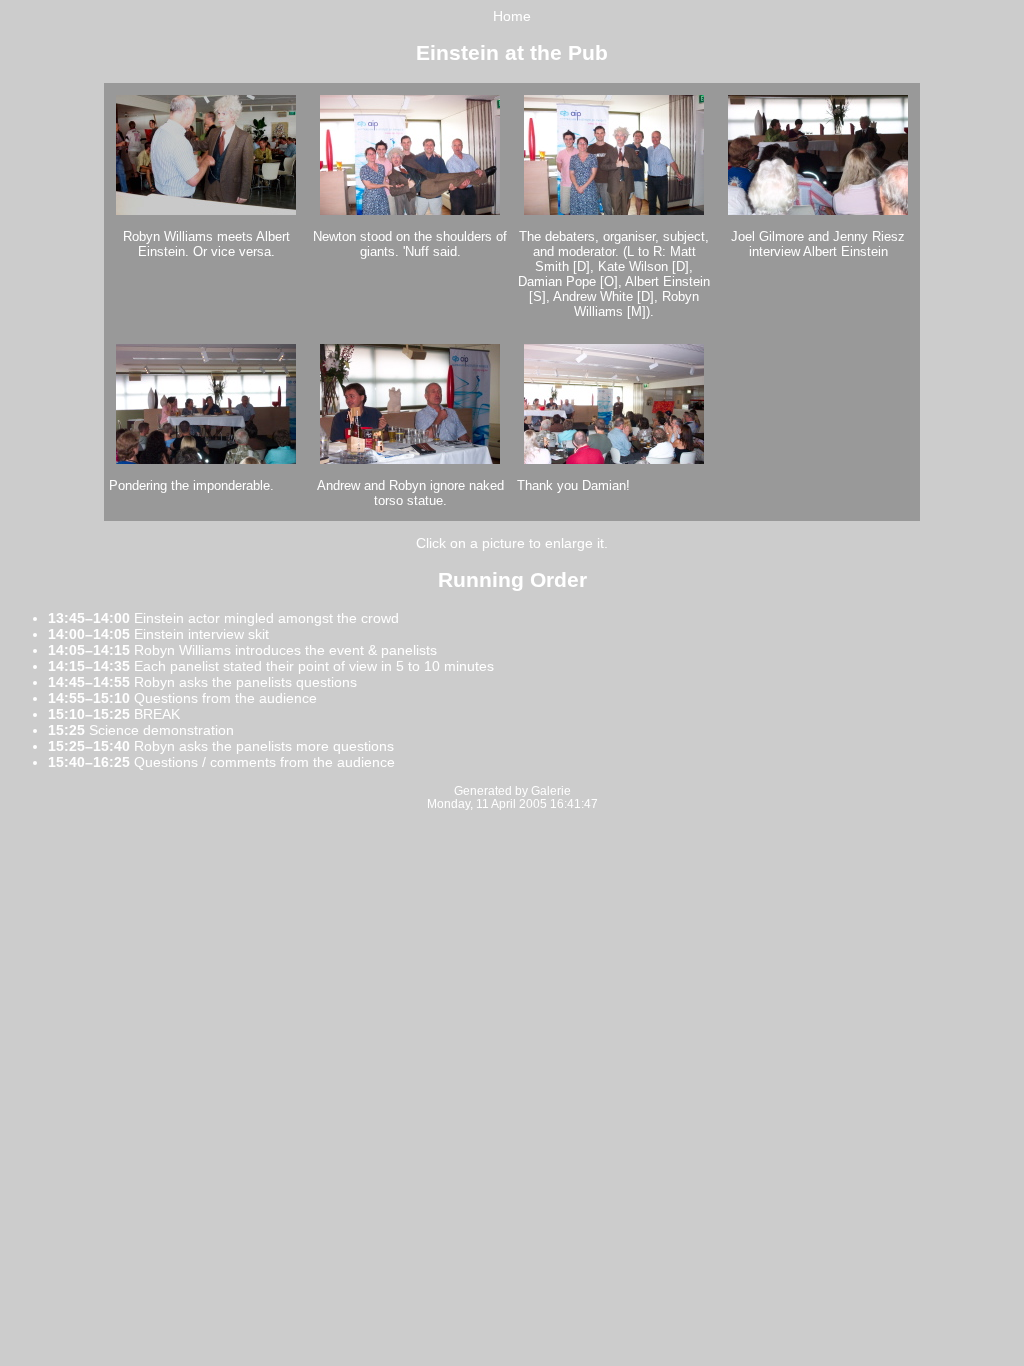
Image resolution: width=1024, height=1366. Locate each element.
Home (512, 16)
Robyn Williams (168, 236)
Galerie (551, 790)
